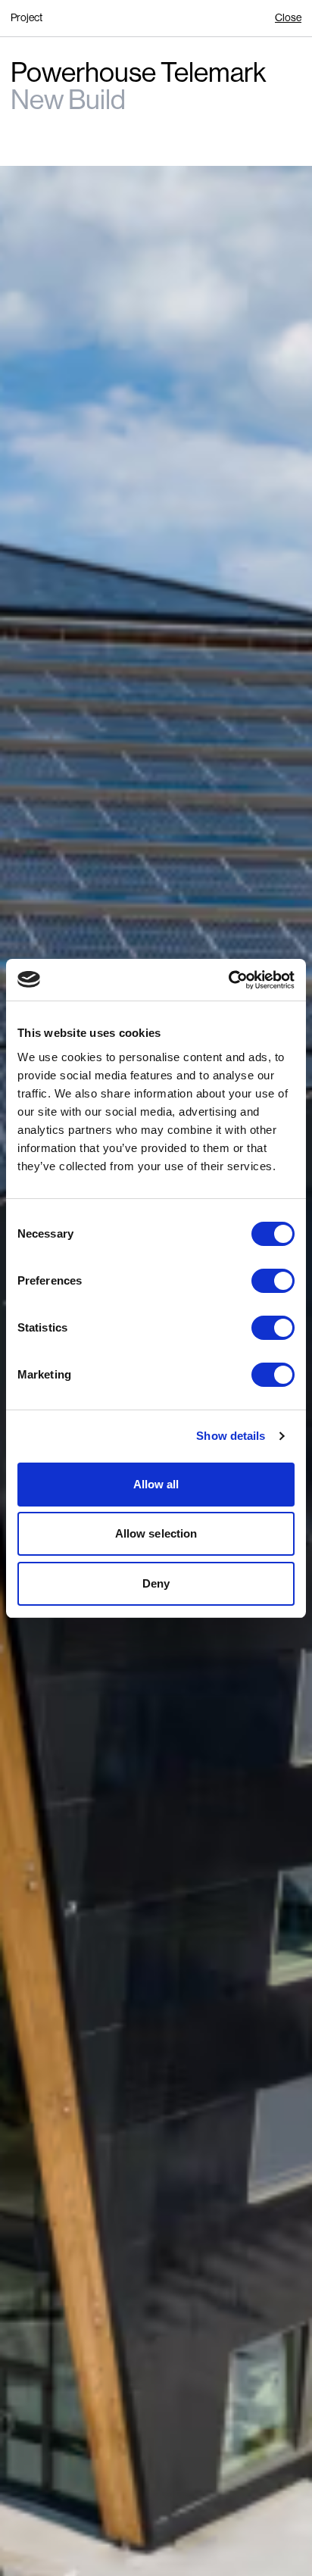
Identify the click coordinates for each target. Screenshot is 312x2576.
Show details (231, 1436)
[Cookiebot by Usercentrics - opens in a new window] (228, 980)
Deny (156, 1583)
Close (288, 17)
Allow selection (156, 1533)
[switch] (273, 1281)
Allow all (156, 1484)
